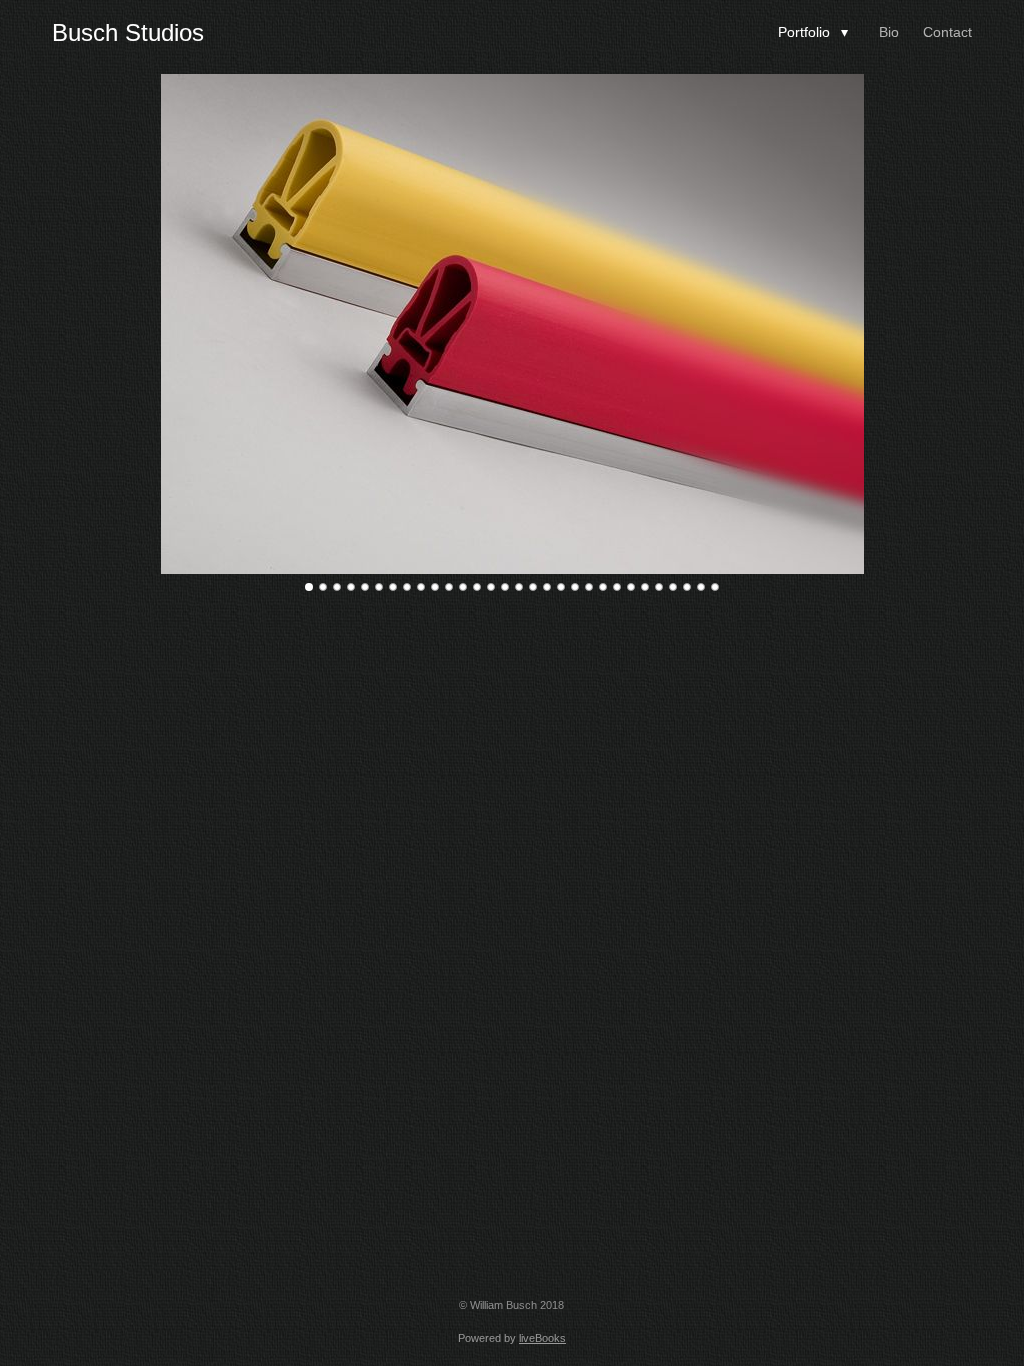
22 (603, 587)
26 (659, 587)
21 (589, 587)
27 (673, 587)
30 (715, 587)
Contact (947, 32)
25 (645, 587)
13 (477, 587)
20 (575, 587)
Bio (889, 32)
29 (701, 587)
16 (519, 587)
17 (533, 587)
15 (505, 587)
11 (449, 587)
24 (631, 587)
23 (617, 587)
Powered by (512, 1338)
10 (435, 587)
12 (463, 587)
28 (687, 587)
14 (491, 587)
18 (547, 587)
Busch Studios (128, 32)
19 (561, 587)
